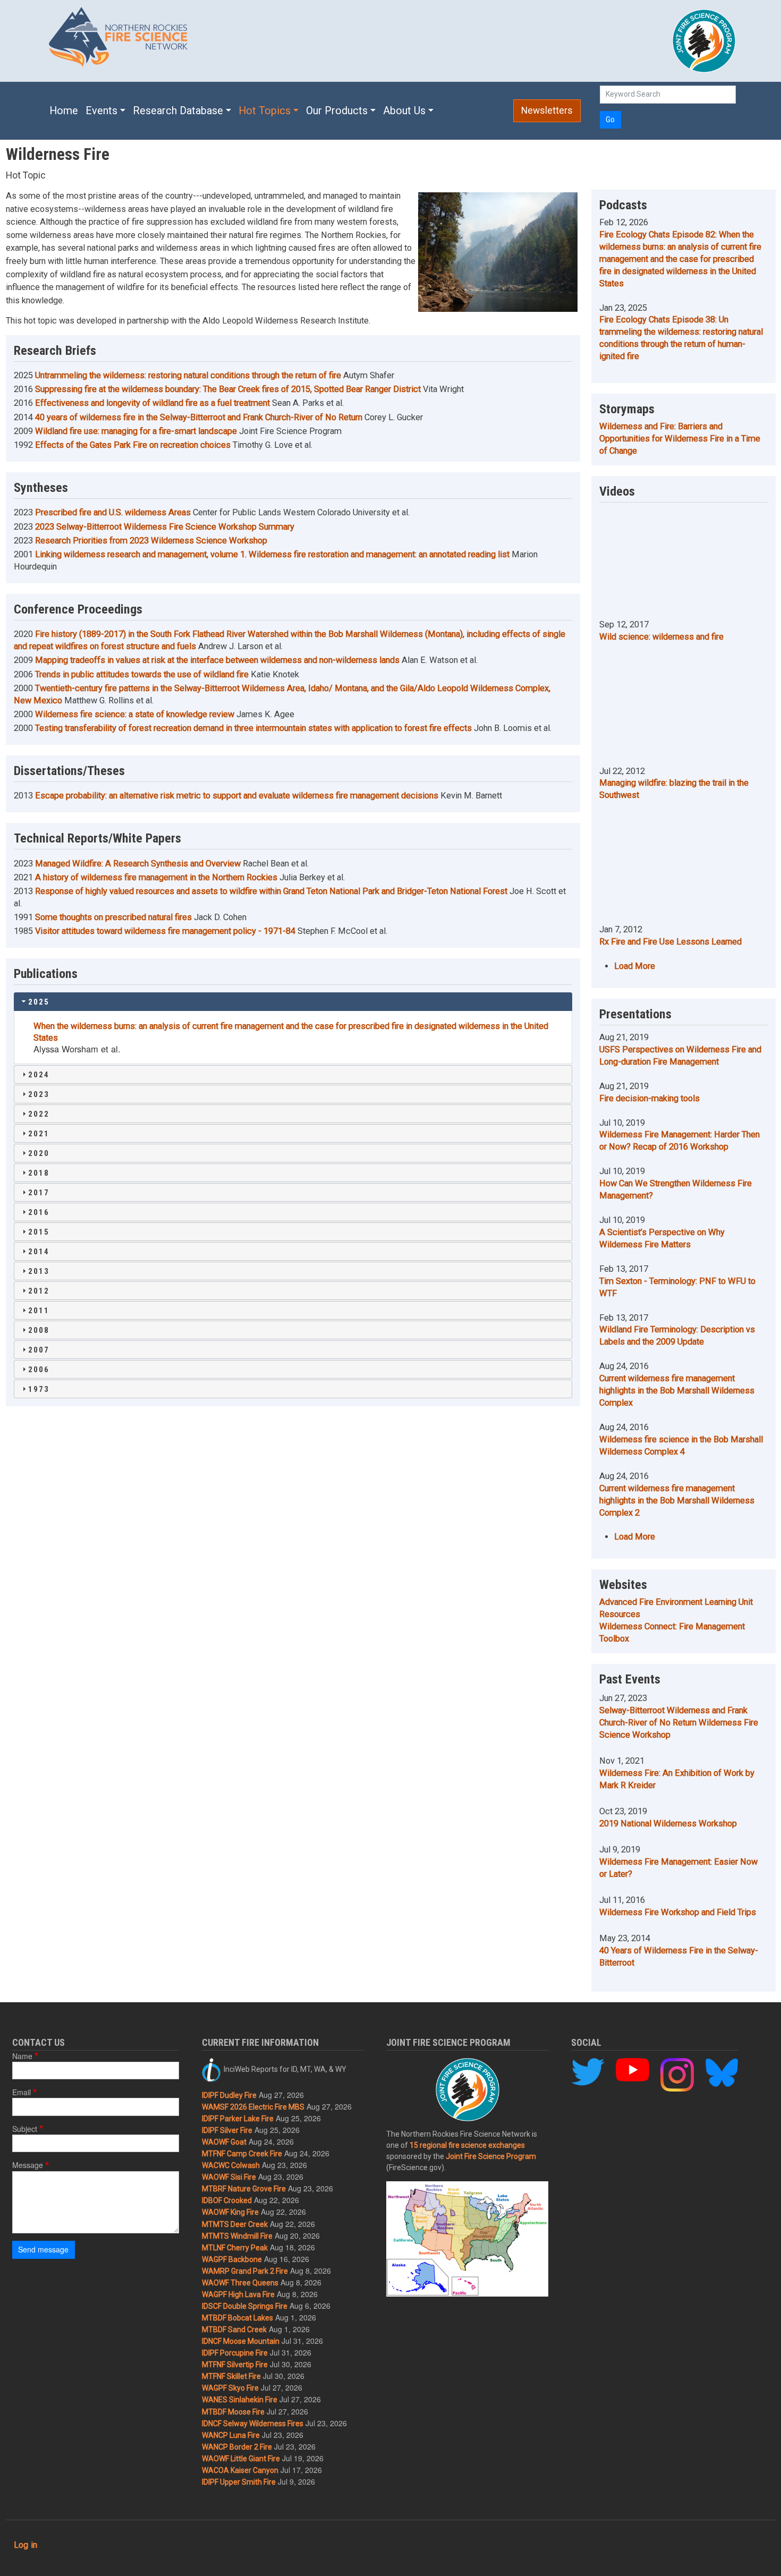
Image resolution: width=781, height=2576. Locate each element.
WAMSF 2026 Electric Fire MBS (253, 2107)
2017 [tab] (39, 1193)
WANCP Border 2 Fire (237, 2447)
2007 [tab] (39, 1350)
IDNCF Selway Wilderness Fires (253, 2424)
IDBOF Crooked (227, 2200)
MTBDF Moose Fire (233, 2412)
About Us (404, 111)
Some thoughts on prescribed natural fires (113, 917)
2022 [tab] (39, 1114)
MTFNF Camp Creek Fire (242, 2154)
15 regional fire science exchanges (467, 2145)
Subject (25, 2129)
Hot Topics (265, 111)
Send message (43, 2249)
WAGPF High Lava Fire (238, 2294)
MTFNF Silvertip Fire (235, 2365)
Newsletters (547, 110)
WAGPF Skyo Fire (230, 2388)
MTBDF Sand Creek (234, 2330)
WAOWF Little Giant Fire (241, 2459)
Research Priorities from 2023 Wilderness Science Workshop (151, 541)
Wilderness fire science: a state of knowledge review (135, 714)
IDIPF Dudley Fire (229, 2095)
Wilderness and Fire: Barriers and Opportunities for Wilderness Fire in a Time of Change (680, 439)
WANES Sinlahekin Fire (240, 2400)
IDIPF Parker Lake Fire (238, 2119)
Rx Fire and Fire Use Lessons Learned (670, 942)
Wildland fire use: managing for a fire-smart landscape (136, 431)
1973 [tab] (39, 1389)
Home (64, 111)
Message (28, 2165)
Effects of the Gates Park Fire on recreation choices (133, 445)
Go (610, 120)
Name (22, 2056)
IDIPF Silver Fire (227, 2130)
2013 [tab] (39, 1271)
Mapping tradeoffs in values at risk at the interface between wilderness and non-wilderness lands (217, 660)
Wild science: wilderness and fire (661, 637)
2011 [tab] (39, 1311)
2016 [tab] (39, 1212)
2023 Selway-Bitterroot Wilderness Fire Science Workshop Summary (165, 527)
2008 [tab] (39, 1330)
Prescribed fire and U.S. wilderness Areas (113, 512)
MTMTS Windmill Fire (237, 2236)
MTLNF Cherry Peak (235, 2248)
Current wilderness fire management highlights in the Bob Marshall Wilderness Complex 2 (677, 1500)
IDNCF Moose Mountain (241, 2341)
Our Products (337, 111)
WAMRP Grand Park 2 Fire (245, 2271)
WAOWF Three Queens (240, 2283)
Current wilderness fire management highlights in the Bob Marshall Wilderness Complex (677, 1391)
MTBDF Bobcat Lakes (237, 2318)
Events (101, 111)
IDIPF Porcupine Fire (235, 2353)
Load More (635, 966)
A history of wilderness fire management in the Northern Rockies (156, 877)
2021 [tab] (39, 1134)
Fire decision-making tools (650, 1098)
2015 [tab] (39, 1232)
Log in (26, 2545)
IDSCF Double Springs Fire (245, 2306)
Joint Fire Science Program (491, 2156)
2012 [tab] (39, 1291)
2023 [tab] (39, 1094)
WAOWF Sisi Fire (229, 2177)
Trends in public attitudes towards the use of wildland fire (142, 674)
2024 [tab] (39, 1075)
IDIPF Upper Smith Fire (239, 2482)
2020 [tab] (39, 1153)
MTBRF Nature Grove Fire (244, 2189)
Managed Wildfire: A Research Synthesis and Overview (138, 864)
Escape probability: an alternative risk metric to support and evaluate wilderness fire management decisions (237, 796)
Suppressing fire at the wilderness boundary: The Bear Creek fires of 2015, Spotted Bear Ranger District (228, 389)
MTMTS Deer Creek (235, 2224)
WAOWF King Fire (230, 2212)
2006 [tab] (39, 1370)
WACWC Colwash (231, 2165)
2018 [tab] (39, 1173)
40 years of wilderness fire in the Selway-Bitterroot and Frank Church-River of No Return (199, 417)
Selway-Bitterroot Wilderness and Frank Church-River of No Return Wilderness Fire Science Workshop (679, 1723)
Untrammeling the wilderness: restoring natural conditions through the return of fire (188, 375)
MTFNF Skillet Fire (231, 2376)
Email (22, 2092)
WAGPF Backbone (232, 2259)
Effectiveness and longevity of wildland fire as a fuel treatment (152, 403)
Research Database (178, 111)
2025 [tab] (39, 1002)
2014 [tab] (39, 1252)
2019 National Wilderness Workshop (668, 1823)
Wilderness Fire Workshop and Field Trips (678, 1912)
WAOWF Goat (224, 2142)
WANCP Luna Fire (231, 2435)
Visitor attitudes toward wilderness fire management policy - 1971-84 (165, 931)
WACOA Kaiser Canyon (240, 2470)
